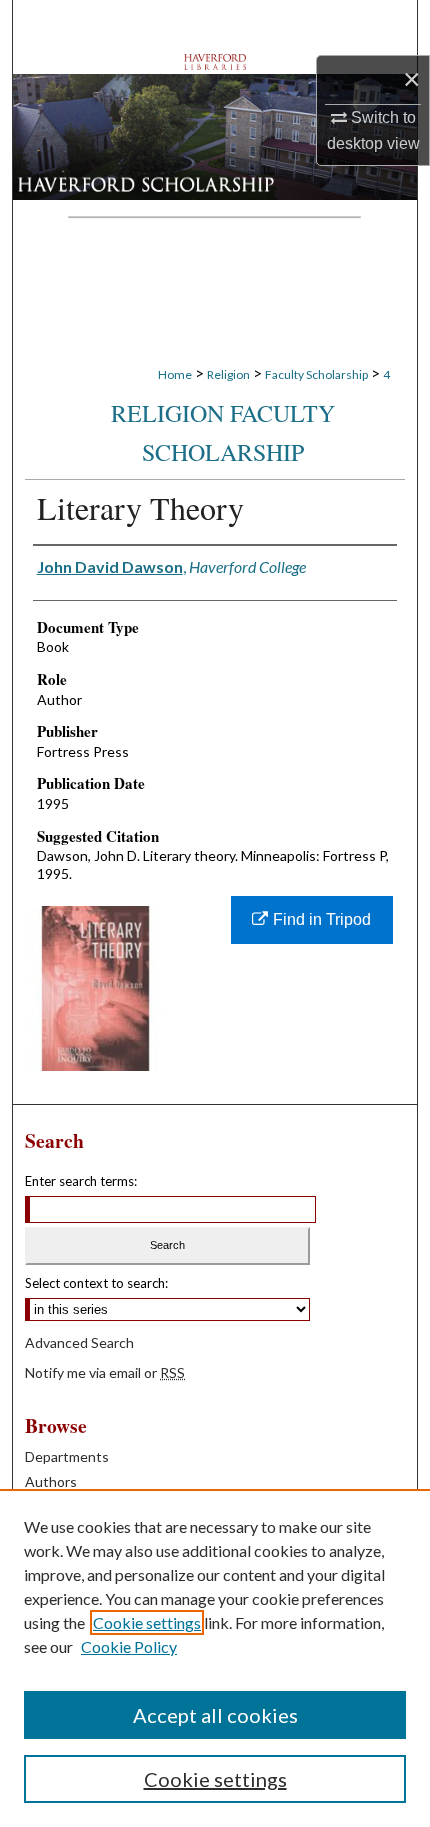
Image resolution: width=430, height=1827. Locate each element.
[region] (215, 1658)
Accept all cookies (215, 1715)
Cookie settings (147, 1622)
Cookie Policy (129, 1646)
